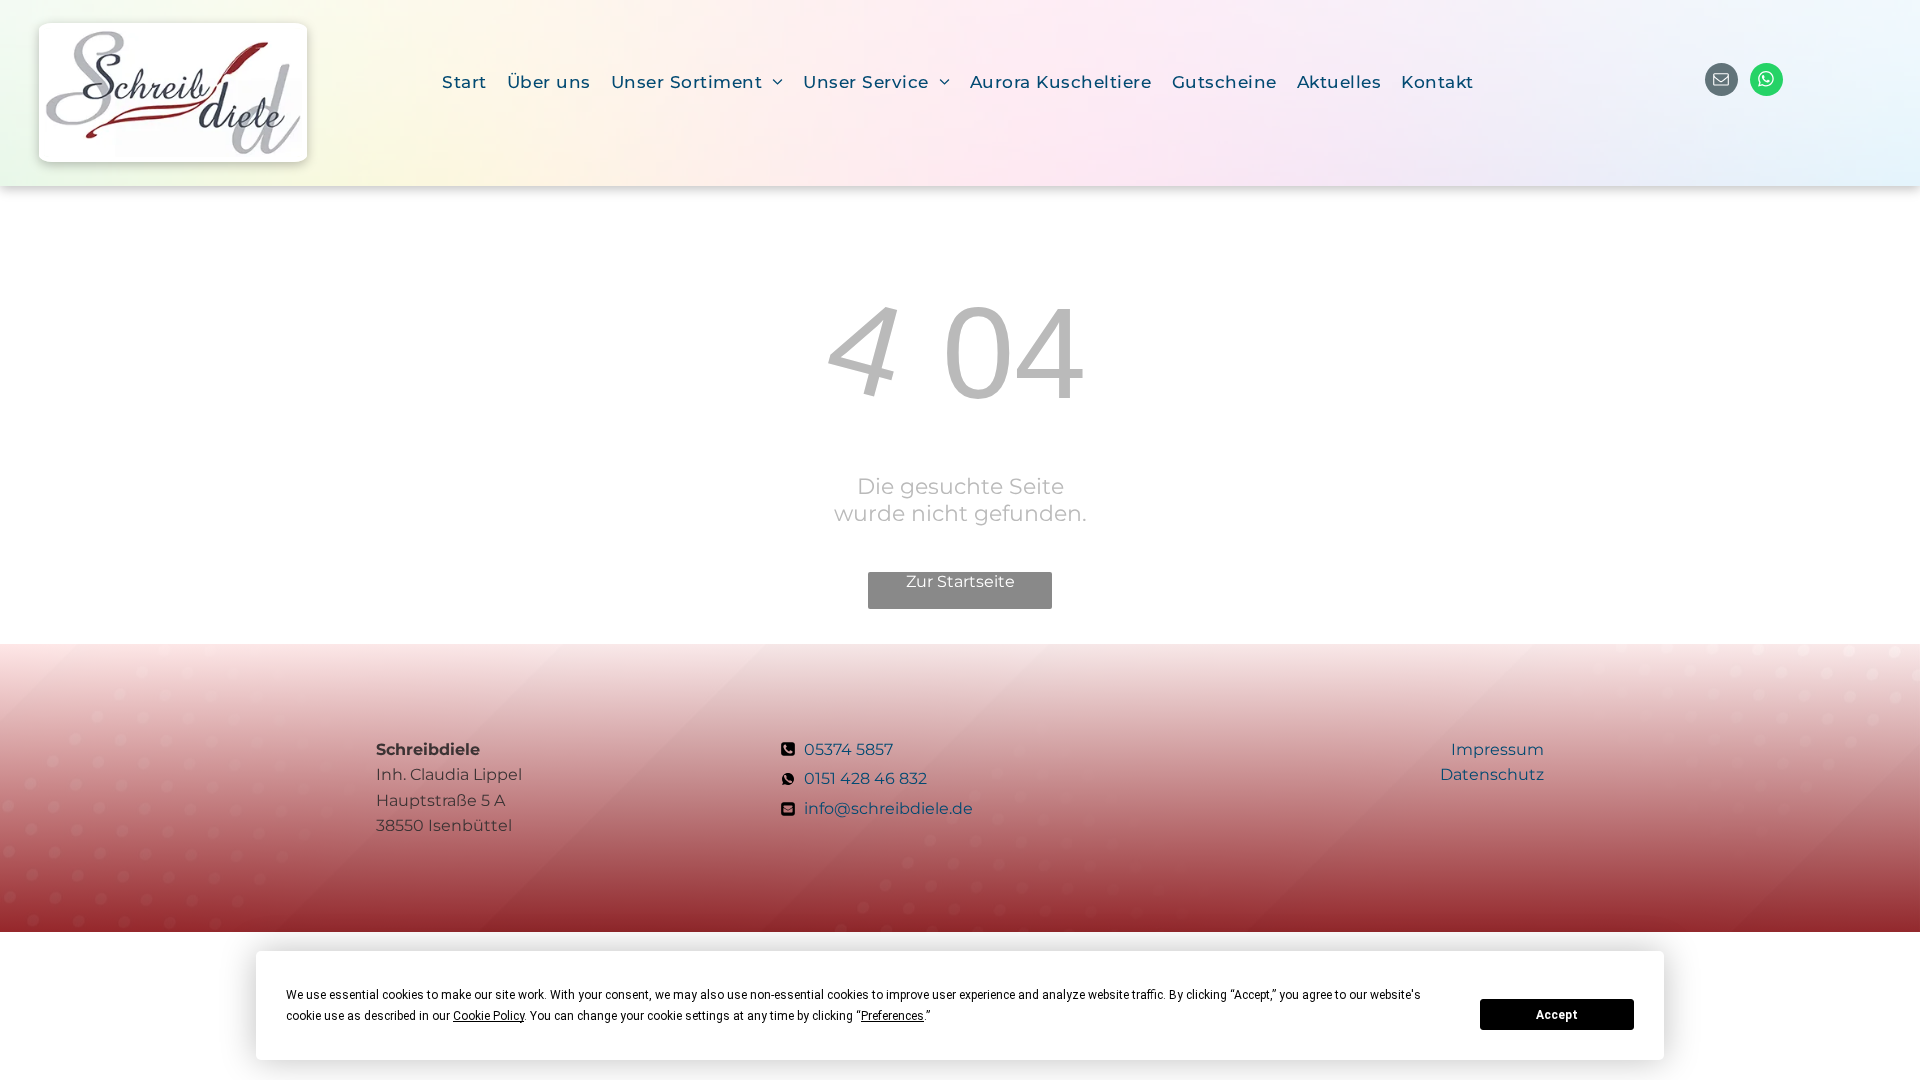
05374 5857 (848, 749)
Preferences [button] (892, 1016)
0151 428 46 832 (867, 778)
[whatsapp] (1766, 82)
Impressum (1497, 749)
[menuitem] (464, 82)
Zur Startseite (960, 581)
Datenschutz (1492, 774)
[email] (1721, 82)
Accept (1557, 1015)
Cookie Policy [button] (488, 1016)
